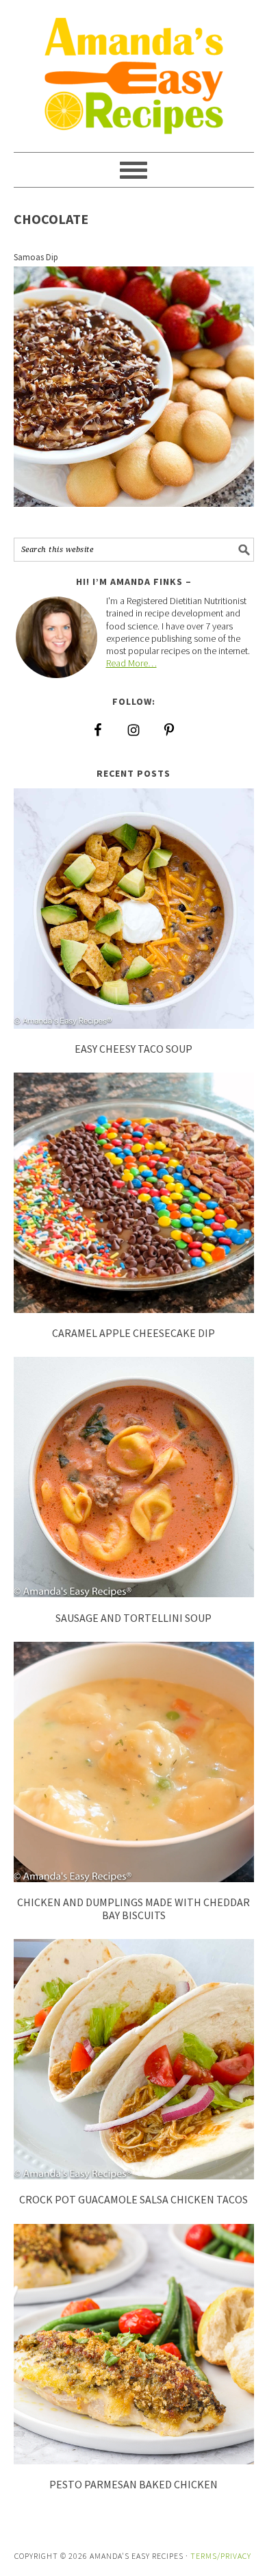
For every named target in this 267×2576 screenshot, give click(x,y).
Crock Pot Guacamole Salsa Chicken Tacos (133, 2199)
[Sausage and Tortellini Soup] (134, 1592)
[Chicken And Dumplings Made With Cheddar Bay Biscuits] (134, 1877)
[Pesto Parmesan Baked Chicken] (134, 2459)
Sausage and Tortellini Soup (133, 1618)
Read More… (131, 663)
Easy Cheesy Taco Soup (133, 1049)
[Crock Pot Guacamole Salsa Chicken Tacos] (134, 2174)
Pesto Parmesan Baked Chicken (133, 2484)
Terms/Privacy (221, 2556)
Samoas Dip (36, 257)
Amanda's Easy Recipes (134, 70)
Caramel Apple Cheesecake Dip (133, 1333)
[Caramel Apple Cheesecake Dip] (134, 1308)
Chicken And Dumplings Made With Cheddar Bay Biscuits (133, 1909)
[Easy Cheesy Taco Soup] (134, 1024)
